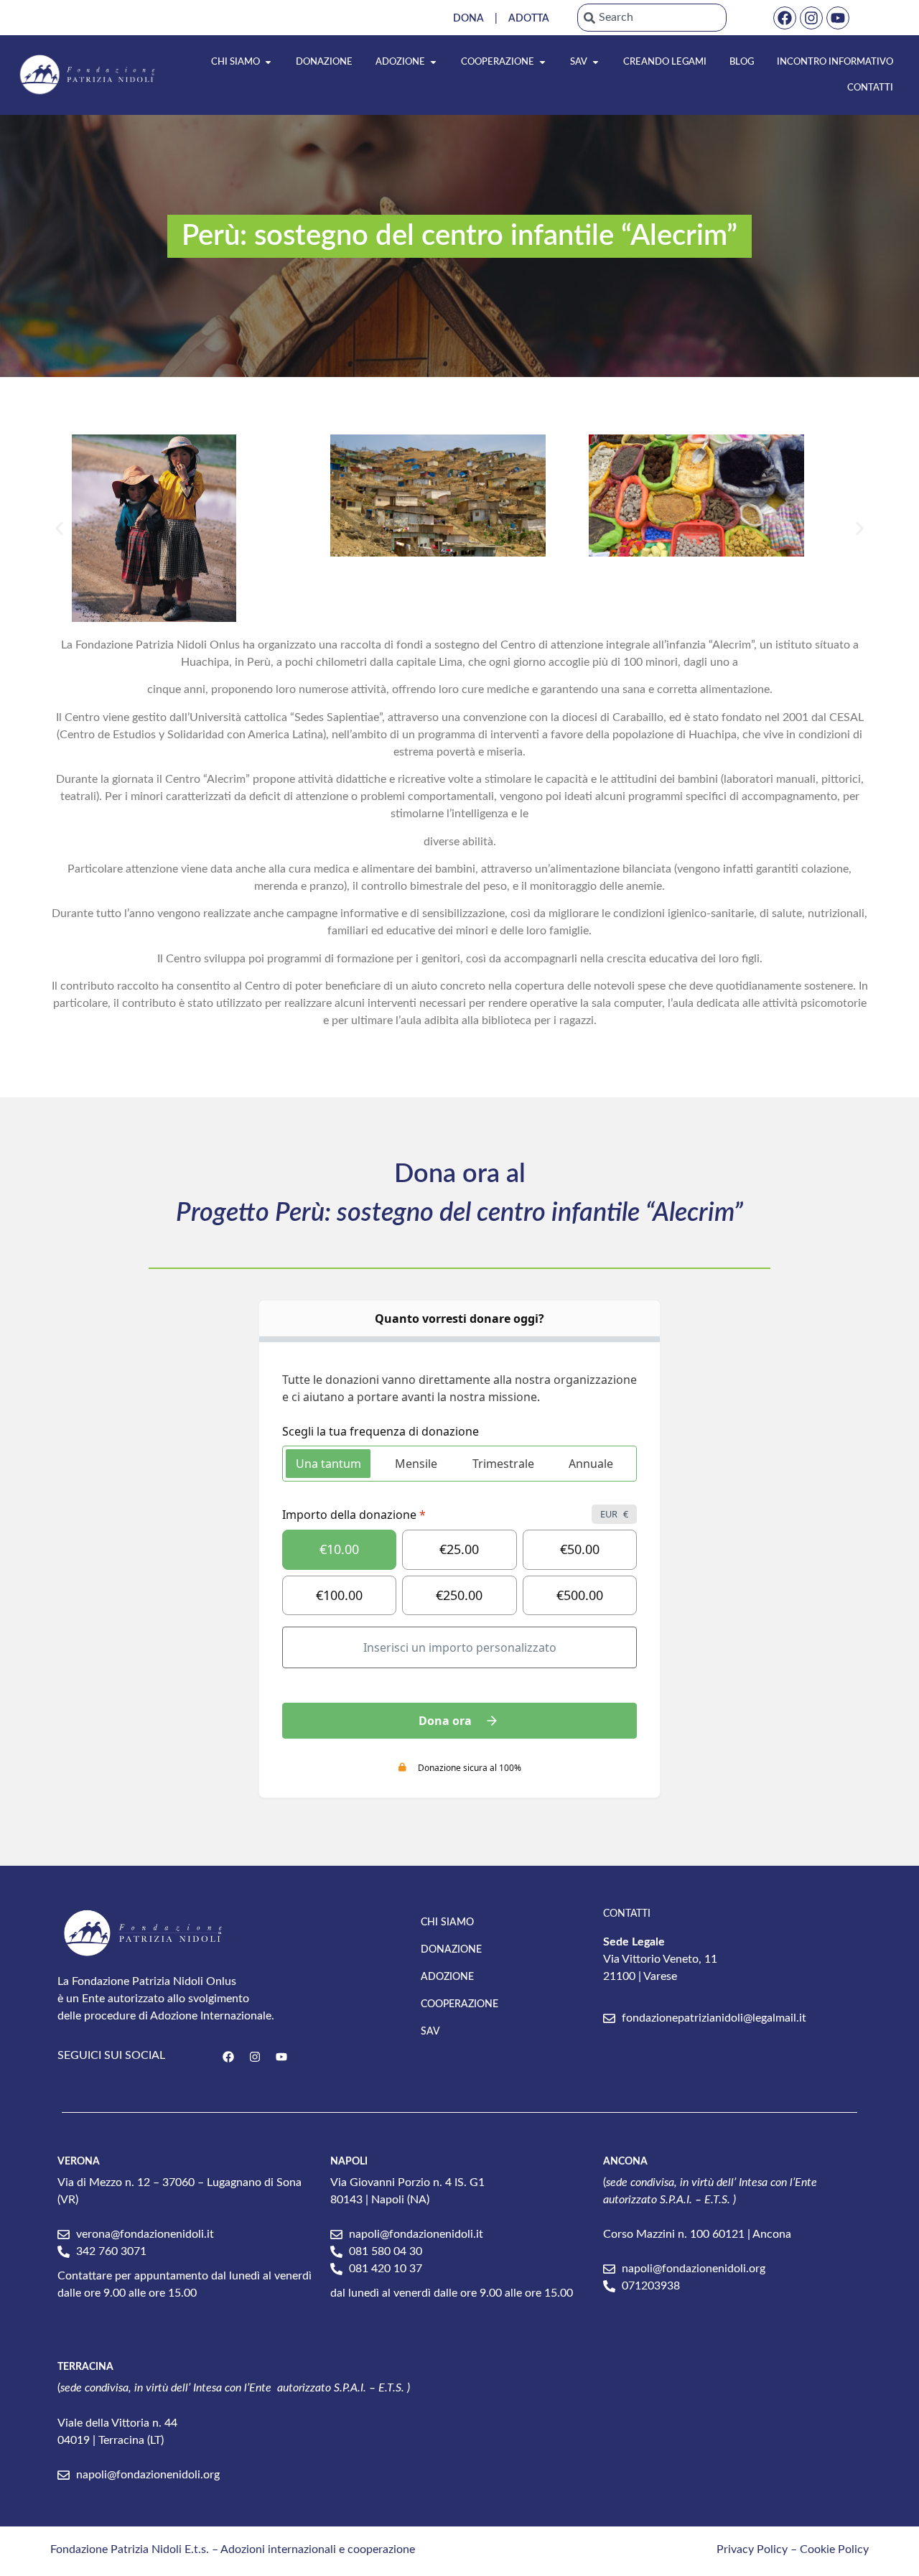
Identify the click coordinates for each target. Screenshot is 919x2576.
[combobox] (652, 18)
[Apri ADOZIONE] (433, 62)
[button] (59, 528)
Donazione (451, 1950)
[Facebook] (785, 18)
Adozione (447, 1977)
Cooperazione (459, 2004)
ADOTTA (529, 19)
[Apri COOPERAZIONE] (542, 62)
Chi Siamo (447, 1922)
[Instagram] (811, 18)
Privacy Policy (752, 2549)
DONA (468, 19)
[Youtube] (838, 18)
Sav (430, 2032)
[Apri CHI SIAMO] (268, 62)
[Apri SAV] (596, 62)
